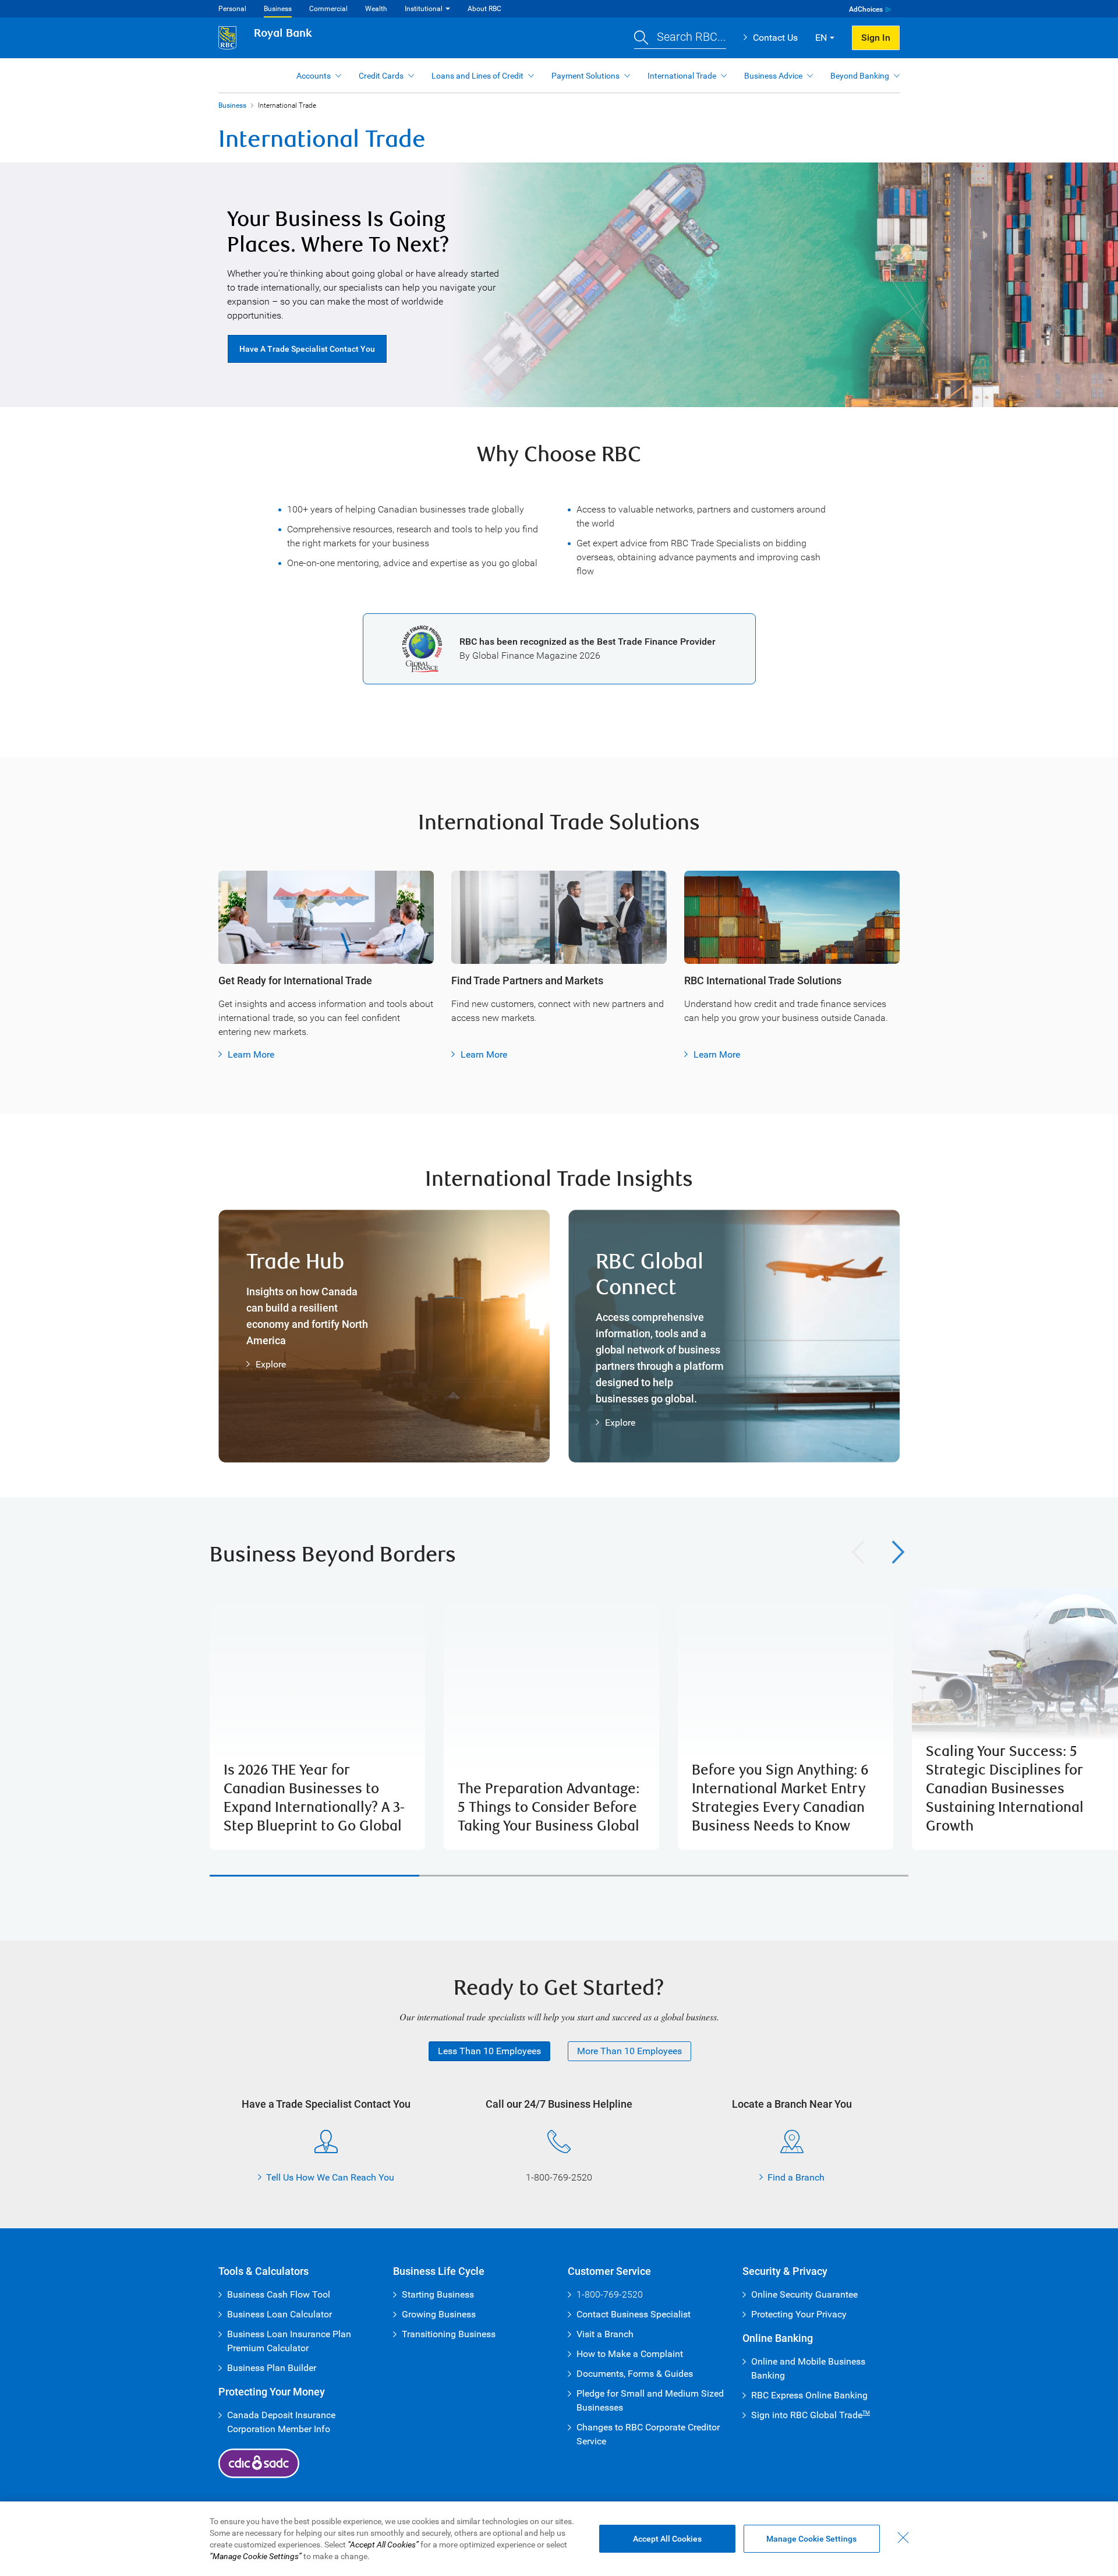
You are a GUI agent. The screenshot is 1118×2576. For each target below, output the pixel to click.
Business (278, 9)
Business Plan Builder (272, 2368)
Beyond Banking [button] (860, 76)
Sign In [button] (876, 38)
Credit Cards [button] (381, 76)
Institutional (424, 9)
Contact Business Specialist (634, 2314)
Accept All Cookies (667, 2539)
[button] (680, 38)
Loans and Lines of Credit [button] (477, 76)
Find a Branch (796, 2177)
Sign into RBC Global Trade (811, 2415)
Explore (271, 1364)
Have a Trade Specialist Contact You (307, 349)
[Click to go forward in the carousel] (898, 1552)
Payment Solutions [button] (585, 76)
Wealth (376, 9)
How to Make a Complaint (630, 2354)
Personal (232, 9)
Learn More (251, 1054)
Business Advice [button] (773, 76)
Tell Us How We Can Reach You (330, 2177)
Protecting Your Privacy (799, 2314)
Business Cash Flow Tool (279, 2294)
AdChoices (866, 9)
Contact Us (775, 38)
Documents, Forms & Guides (635, 2374)
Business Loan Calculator (279, 2314)
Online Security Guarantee (804, 2294)
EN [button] (821, 38)
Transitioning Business (449, 2334)
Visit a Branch (605, 2334)
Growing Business (439, 2314)
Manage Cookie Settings (811, 2539)
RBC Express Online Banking (809, 2395)
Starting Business (438, 2294)
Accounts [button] (314, 76)
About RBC (484, 9)
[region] (559, 1719)
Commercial (328, 9)
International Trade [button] (682, 76)
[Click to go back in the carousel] (858, 1552)
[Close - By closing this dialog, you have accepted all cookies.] (903, 2538)
